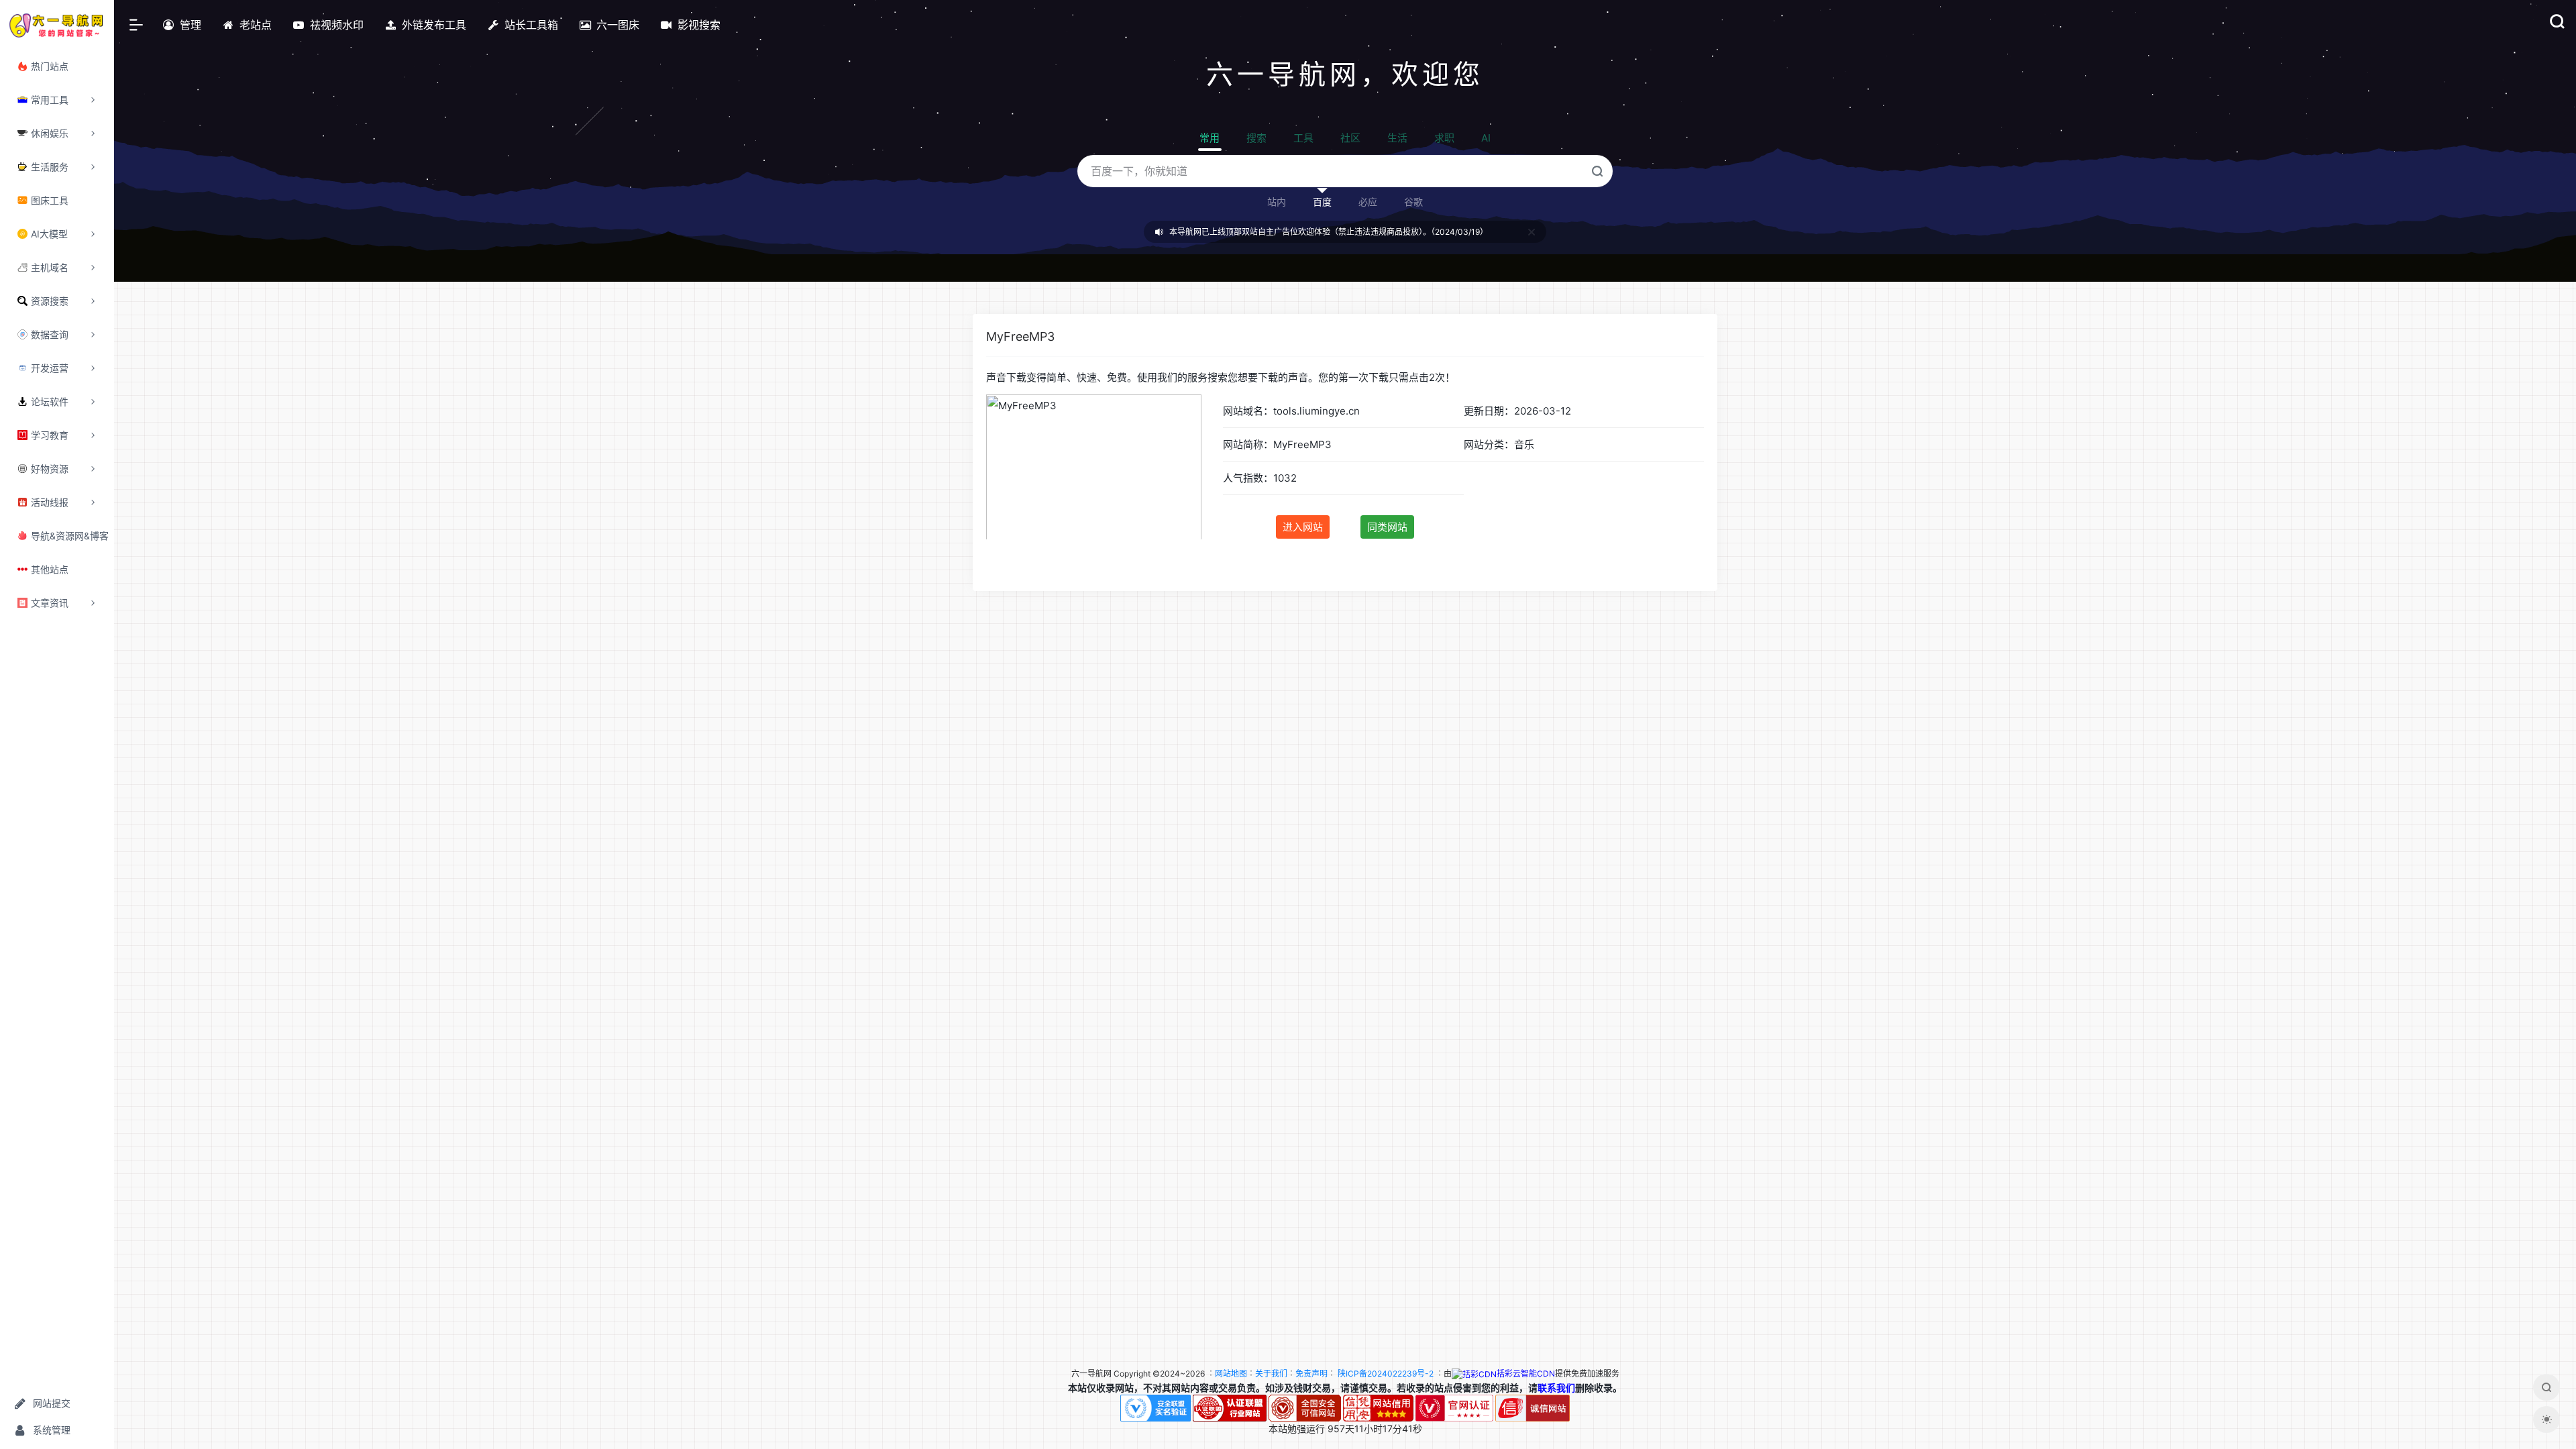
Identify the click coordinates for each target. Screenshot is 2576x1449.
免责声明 (1311, 1374)
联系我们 (1556, 1388)
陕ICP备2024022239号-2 (1386, 1374)
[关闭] (1532, 232)
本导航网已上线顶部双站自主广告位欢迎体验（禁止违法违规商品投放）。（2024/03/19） (1329, 232)
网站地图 (1231, 1374)
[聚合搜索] (2546, 1387)
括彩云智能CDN (1526, 1374)
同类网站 (1387, 527)
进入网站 (1303, 527)
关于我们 (1271, 1374)
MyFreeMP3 (1020, 336)
